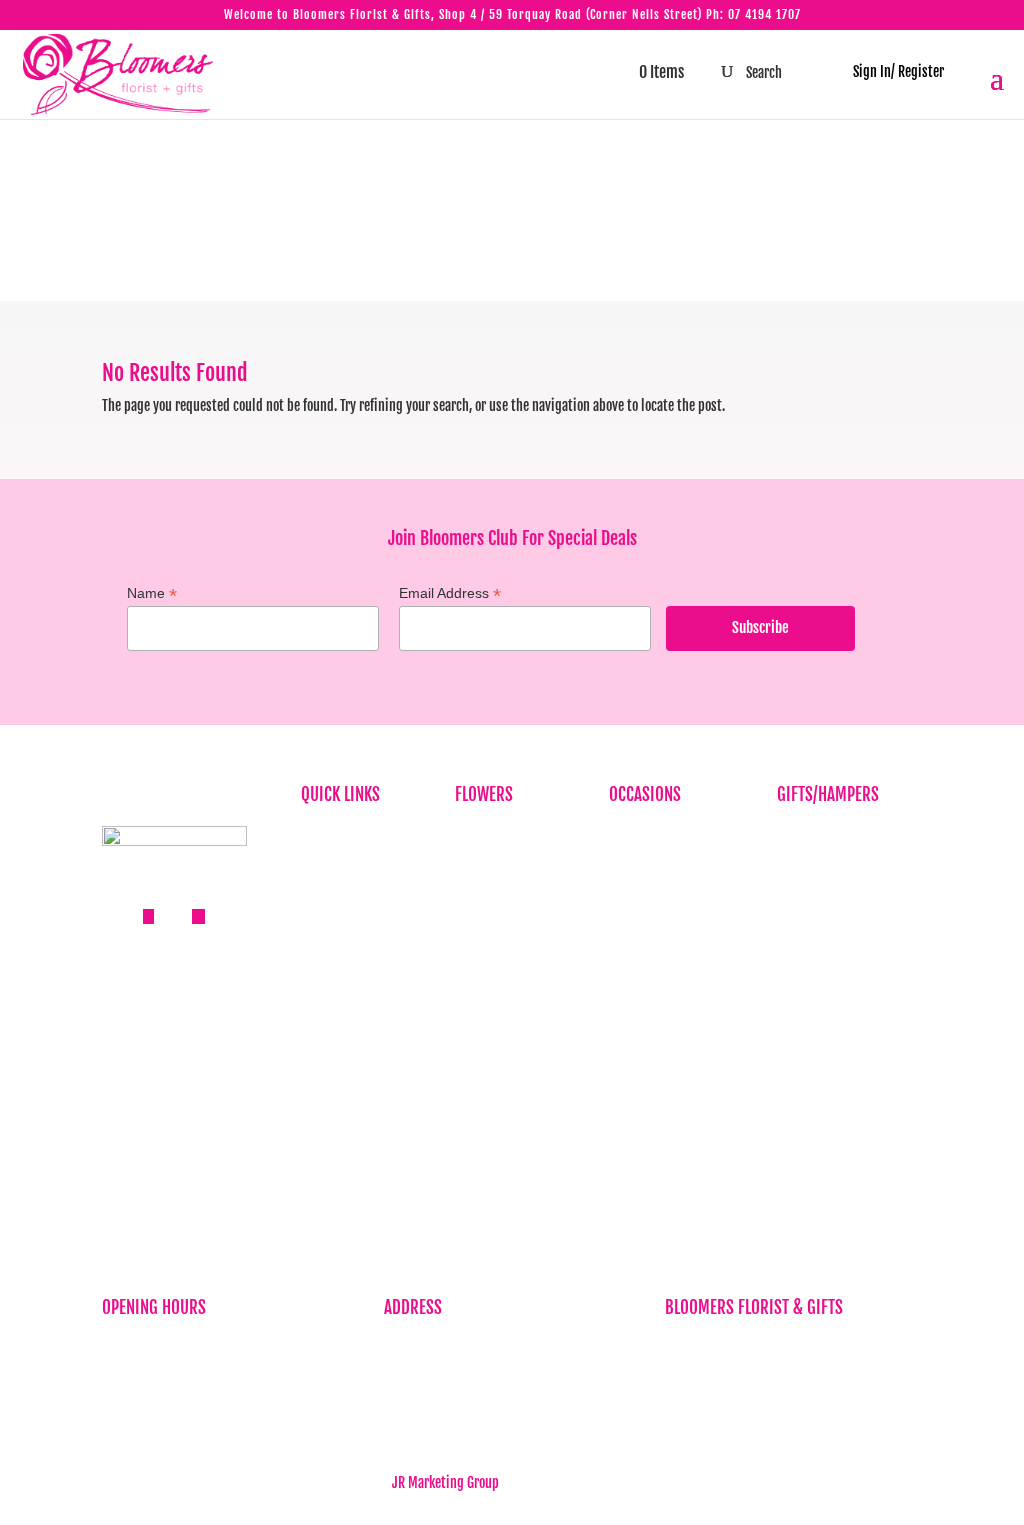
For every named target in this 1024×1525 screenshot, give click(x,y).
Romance (633, 988)
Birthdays (481, 834)
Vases (792, 1019)
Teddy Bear (806, 988)
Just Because (490, 927)
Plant (469, 957)
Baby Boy (633, 865)
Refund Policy (338, 1074)
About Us (325, 865)
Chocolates (806, 957)
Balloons (800, 834)
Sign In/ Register (889, 71)
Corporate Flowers (503, 865)
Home (316, 834)
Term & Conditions (350, 1104)
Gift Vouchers (813, 896)
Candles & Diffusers (829, 865)
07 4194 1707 (764, 14)
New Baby (803, 1081)
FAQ (310, 896)
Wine (790, 1050)
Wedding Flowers (655, 1050)
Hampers (801, 927)
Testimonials (335, 957)
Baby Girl (633, 896)
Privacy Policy (339, 1043)
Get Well (631, 957)
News (315, 927)
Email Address (450, 593)
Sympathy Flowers (504, 896)
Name (152, 593)
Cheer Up (632, 927)
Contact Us (329, 1135)
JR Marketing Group (445, 1482)
